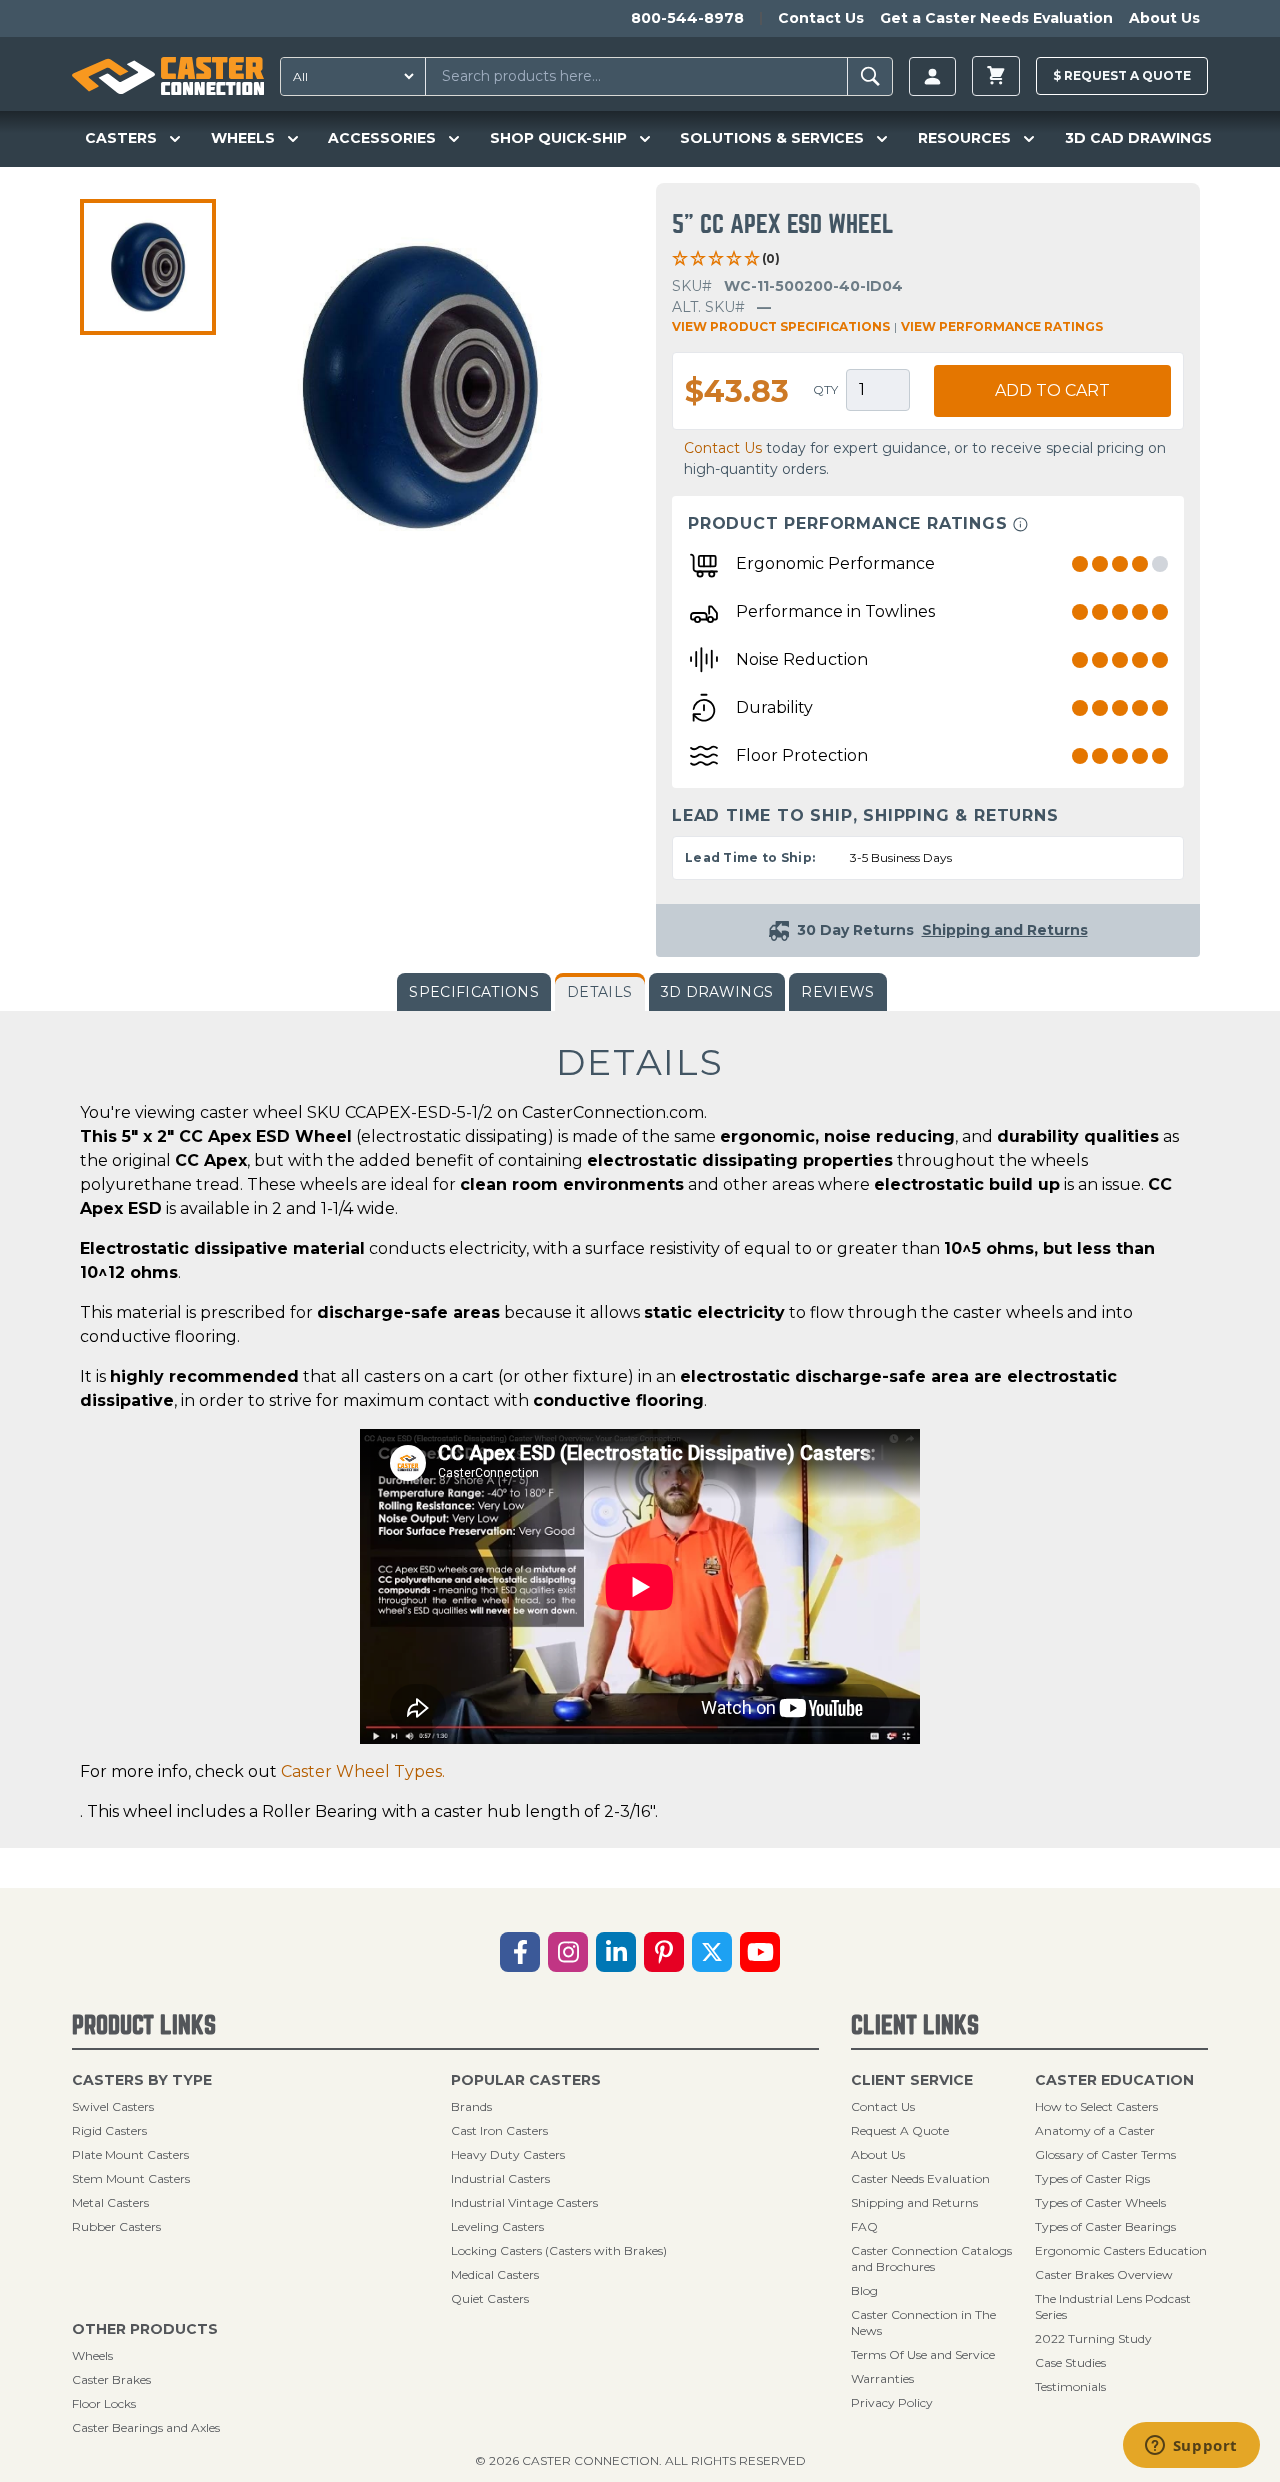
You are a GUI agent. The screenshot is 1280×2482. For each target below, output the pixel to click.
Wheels (92, 2355)
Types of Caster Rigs (1092, 2178)
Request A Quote (900, 2130)
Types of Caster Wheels (1100, 2202)
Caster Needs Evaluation (920, 2178)
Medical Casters (495, 2274)
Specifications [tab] (474, 992)
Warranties (882, 2378)
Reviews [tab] (837, 992)
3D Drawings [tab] (717, 992)
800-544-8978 (687, 18)
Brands (471, 2106)
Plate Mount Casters (130, 2154)
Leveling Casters (497, 2226)
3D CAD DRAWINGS (1138, 138)
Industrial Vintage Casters (524, 2202)
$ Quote (1122, 75)
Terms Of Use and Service (923, 2354)
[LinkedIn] (616, 1952)
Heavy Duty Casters (508, 2154)
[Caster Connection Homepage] (168, 76)
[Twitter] (712, 1952)
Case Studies (1070, 2362)
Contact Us (821, 18)
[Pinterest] (664, 1952)
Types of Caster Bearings (1105, 2226)
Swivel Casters (113, 2106)
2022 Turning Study (1093, 2338)
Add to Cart (1052, 390)
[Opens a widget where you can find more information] (1191, 2447)
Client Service (912, 2080)
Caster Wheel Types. (363, 1771)
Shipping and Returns (914, 2202)
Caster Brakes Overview (1104, 2274)
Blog (864, 2290)
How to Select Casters (1096, 2106)
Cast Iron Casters (499, 2130)
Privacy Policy (892, 2402)
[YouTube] (760, 1952)
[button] (148, 267)
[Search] (870, 76)
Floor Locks (104, 2403)
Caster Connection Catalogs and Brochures (931, 2258)
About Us (1164, 18)
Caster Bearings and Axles (146, 2427)
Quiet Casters (490, 2298)
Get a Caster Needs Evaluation (996, 18)
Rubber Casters (116, 2226)
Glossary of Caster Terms (1105, 2154)
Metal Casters (110, 2202)
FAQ (864, 2226)
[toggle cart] (996, 76)
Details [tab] (599, 992)
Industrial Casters (500, 2178)
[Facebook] (520, 1952)
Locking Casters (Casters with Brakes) (559, 2250)
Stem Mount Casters (131, 2178)
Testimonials (1070, 2386)
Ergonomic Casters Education (1121, 2250)
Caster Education (1114, 2080)
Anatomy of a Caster (1095, 2130)
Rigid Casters (109, 2130)
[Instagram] (568, 1952)
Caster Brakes (111, 2379)
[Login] (932, 76)
